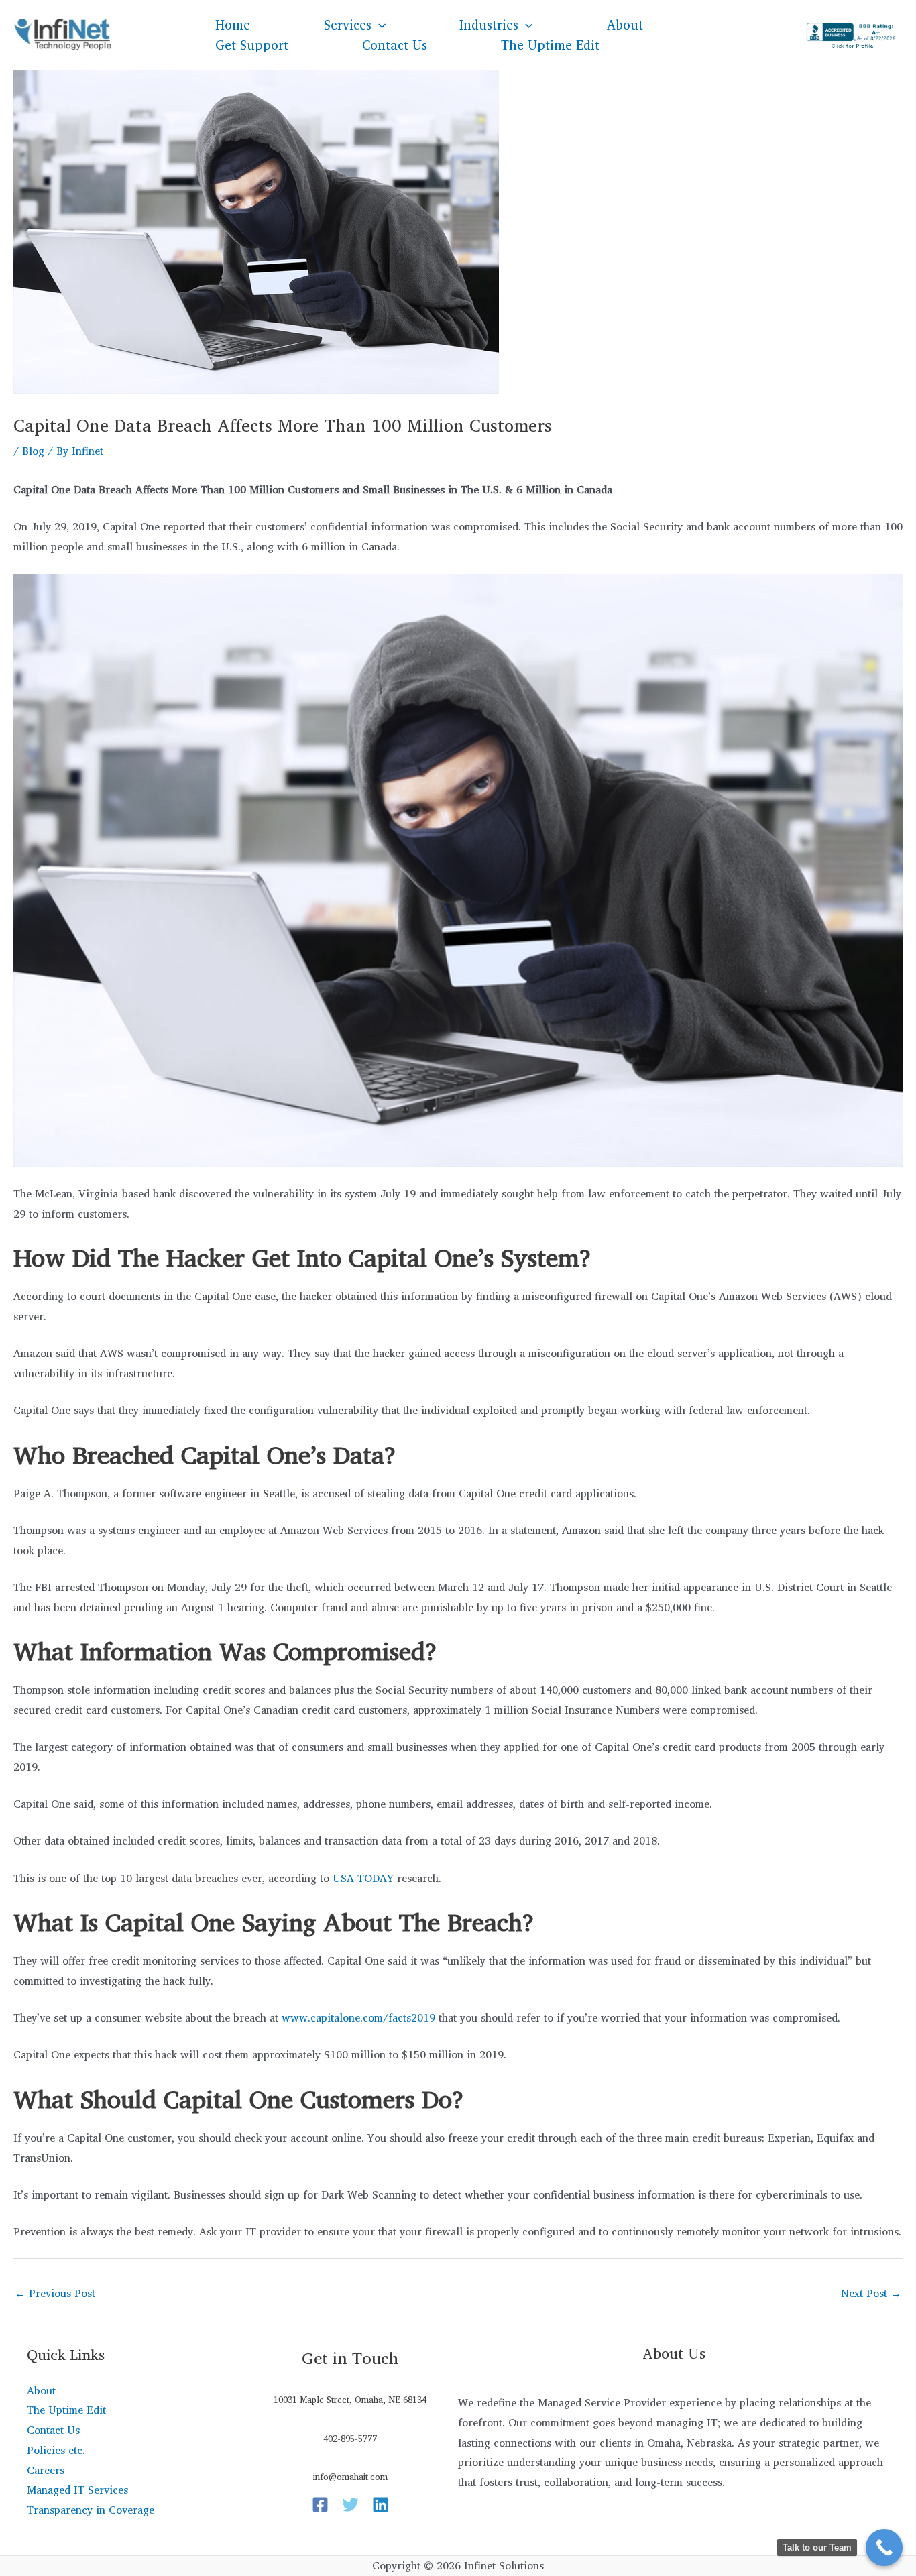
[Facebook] (320, 2505)
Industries (489, 25)
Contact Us (395, 45)
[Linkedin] (381, 2505)
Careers (46, 2470)
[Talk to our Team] (884, 2548)
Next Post (871, 2293)
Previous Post (55, 2293)
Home (233, 25)
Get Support (252, 45)
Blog (33, 451)
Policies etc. (56, 2450)
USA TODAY (363, 1878)
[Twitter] (350, 2505)
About (625, 25)
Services (348, 25)
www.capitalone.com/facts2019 (358, 2017)
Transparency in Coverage (91, 2510)
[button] (379, 25)
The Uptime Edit (550, 45)
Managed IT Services (77, 2490)
